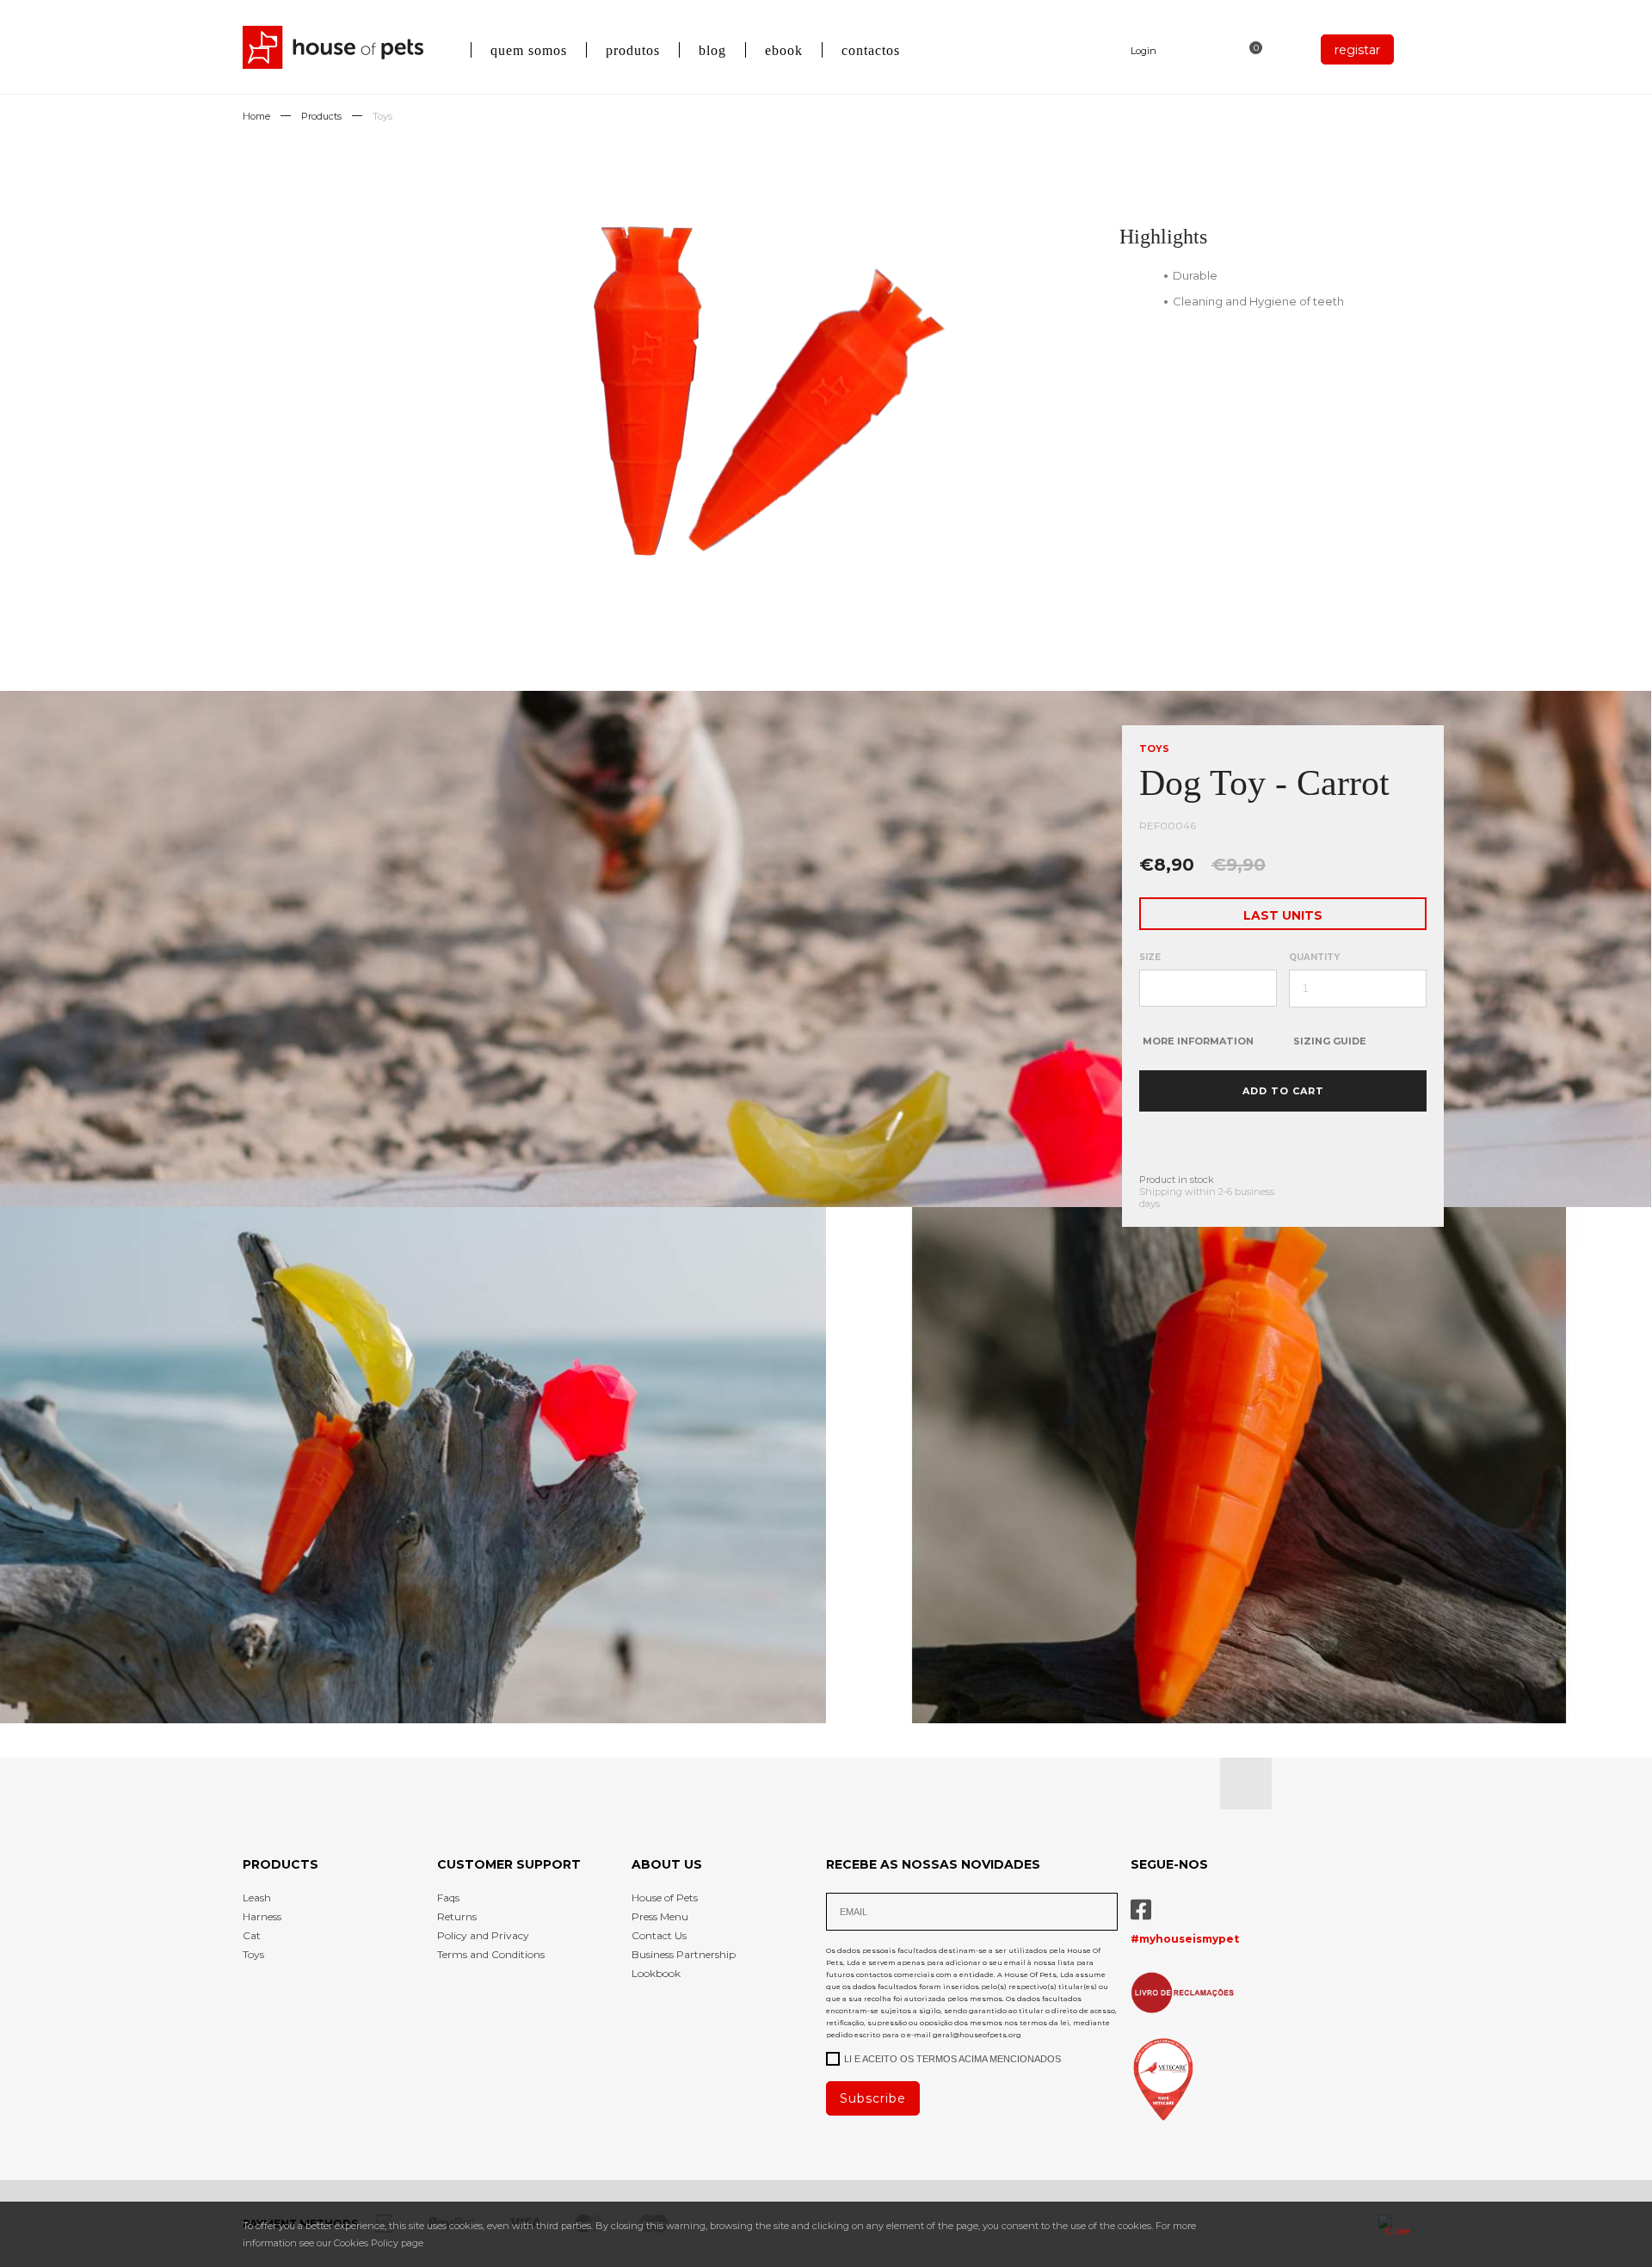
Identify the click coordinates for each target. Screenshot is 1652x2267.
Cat (252, 1935)
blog (712, 50)
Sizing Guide (1330, 1041)
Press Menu (660, 1916)
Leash (257, 1897)
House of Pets (665, 1897)
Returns (457, 1916)
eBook (784, 50)
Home (256, 116)
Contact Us (659, 1935)
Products (321, 116)
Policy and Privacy (483, 1935)
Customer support (509, 1864)
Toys (382, 116)
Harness (262, 1916)
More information (1198, 1041)
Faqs (448, 1897)
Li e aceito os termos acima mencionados (952, 2059)
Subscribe (873, 2098)
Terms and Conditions (491, 1954)
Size (1150, 957)
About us (667, 1864)
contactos (871, 50)
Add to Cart (1283, 1091)
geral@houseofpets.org (977, 2035)
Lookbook (656, 1973)
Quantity (1314, 957)
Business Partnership (684, 1954)
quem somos (529, 50)
